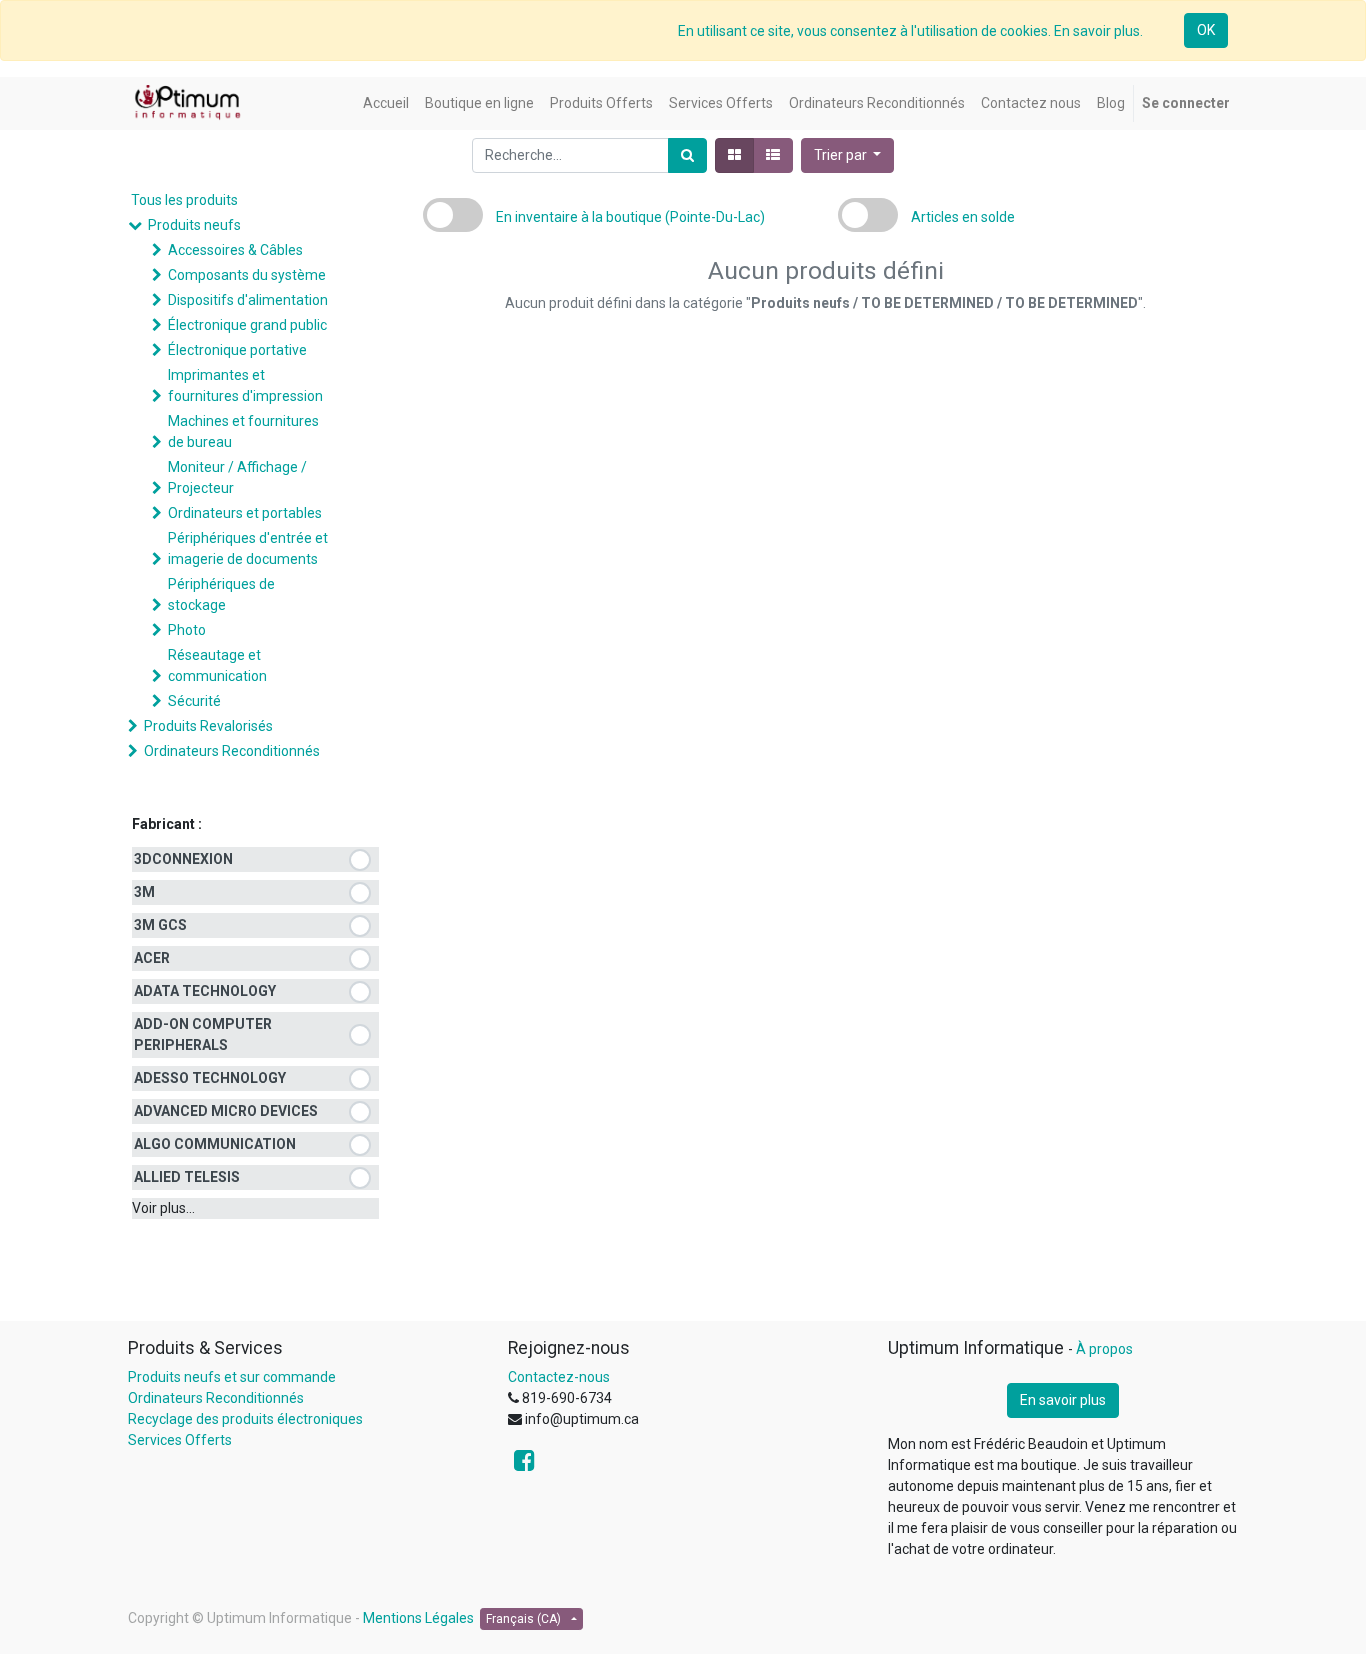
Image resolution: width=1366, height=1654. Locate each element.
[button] (848, 155)
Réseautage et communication (217, 665)
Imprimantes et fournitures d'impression (245, 385)
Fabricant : (167, 824)
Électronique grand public (247, 325)
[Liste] (773, 155)
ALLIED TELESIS (187, 1177)
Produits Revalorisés (208, 726)
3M (144, 892)
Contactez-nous (559, 1377)
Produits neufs (194, 225)
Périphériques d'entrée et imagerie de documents (248, 548)
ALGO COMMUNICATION (215, 1144)
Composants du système (247, 275)
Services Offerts (180, 1440)
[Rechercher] (687, 155)
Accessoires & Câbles (235, 250)
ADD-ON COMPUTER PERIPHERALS (203, 1034)
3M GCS (160, 925)
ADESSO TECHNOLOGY (210, 1078)
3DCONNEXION (183, 859)
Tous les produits (184, 200)
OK (1206, 30)
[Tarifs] (734, 155)
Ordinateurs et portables (245, 513)
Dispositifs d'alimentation (248, 300)
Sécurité (194, 701)
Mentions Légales (418, 1618)
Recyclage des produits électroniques (245, 1419)
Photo (187, 630)
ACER (152, 958)
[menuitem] (386, 103)
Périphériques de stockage (221, 594)
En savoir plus (1063, 1400)
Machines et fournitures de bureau (243, 431)
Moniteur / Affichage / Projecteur (237, 477)
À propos (1104, 1349)
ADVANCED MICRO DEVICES (226, 1111)
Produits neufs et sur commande (232, 1377)
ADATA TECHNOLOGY (205, 991)
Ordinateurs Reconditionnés (232, 751)
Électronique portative (237, 350)
